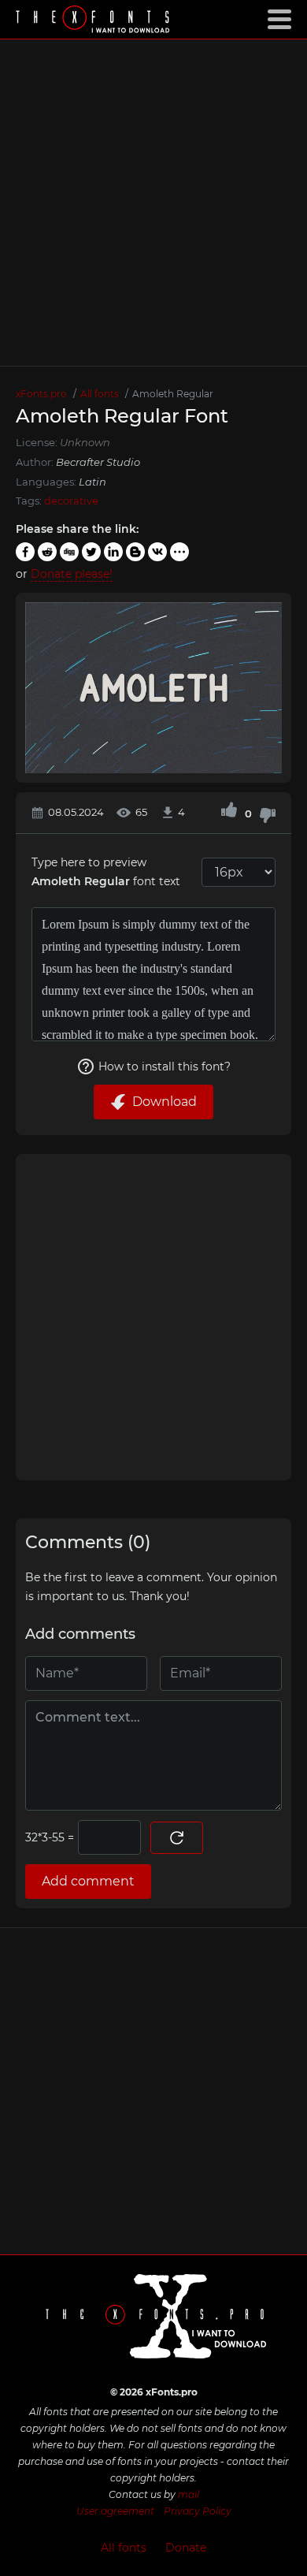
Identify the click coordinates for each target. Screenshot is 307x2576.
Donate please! (72, 574)
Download (165, 1102)
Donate (186, 2548)
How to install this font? (165, 1067)
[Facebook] (25, 552)
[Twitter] (91, 552)
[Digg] (69, 552)
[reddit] (47, 552)
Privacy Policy (198, 2511)
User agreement (115, 2511)
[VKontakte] (157, 552)
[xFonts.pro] (94, 21)
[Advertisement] (153, 203)
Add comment (88, 1881)
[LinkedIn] (113, 552)
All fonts (124, 2548)
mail (189, 2494)
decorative (71, 501)
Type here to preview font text (106, 872)
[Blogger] (135, 552)
